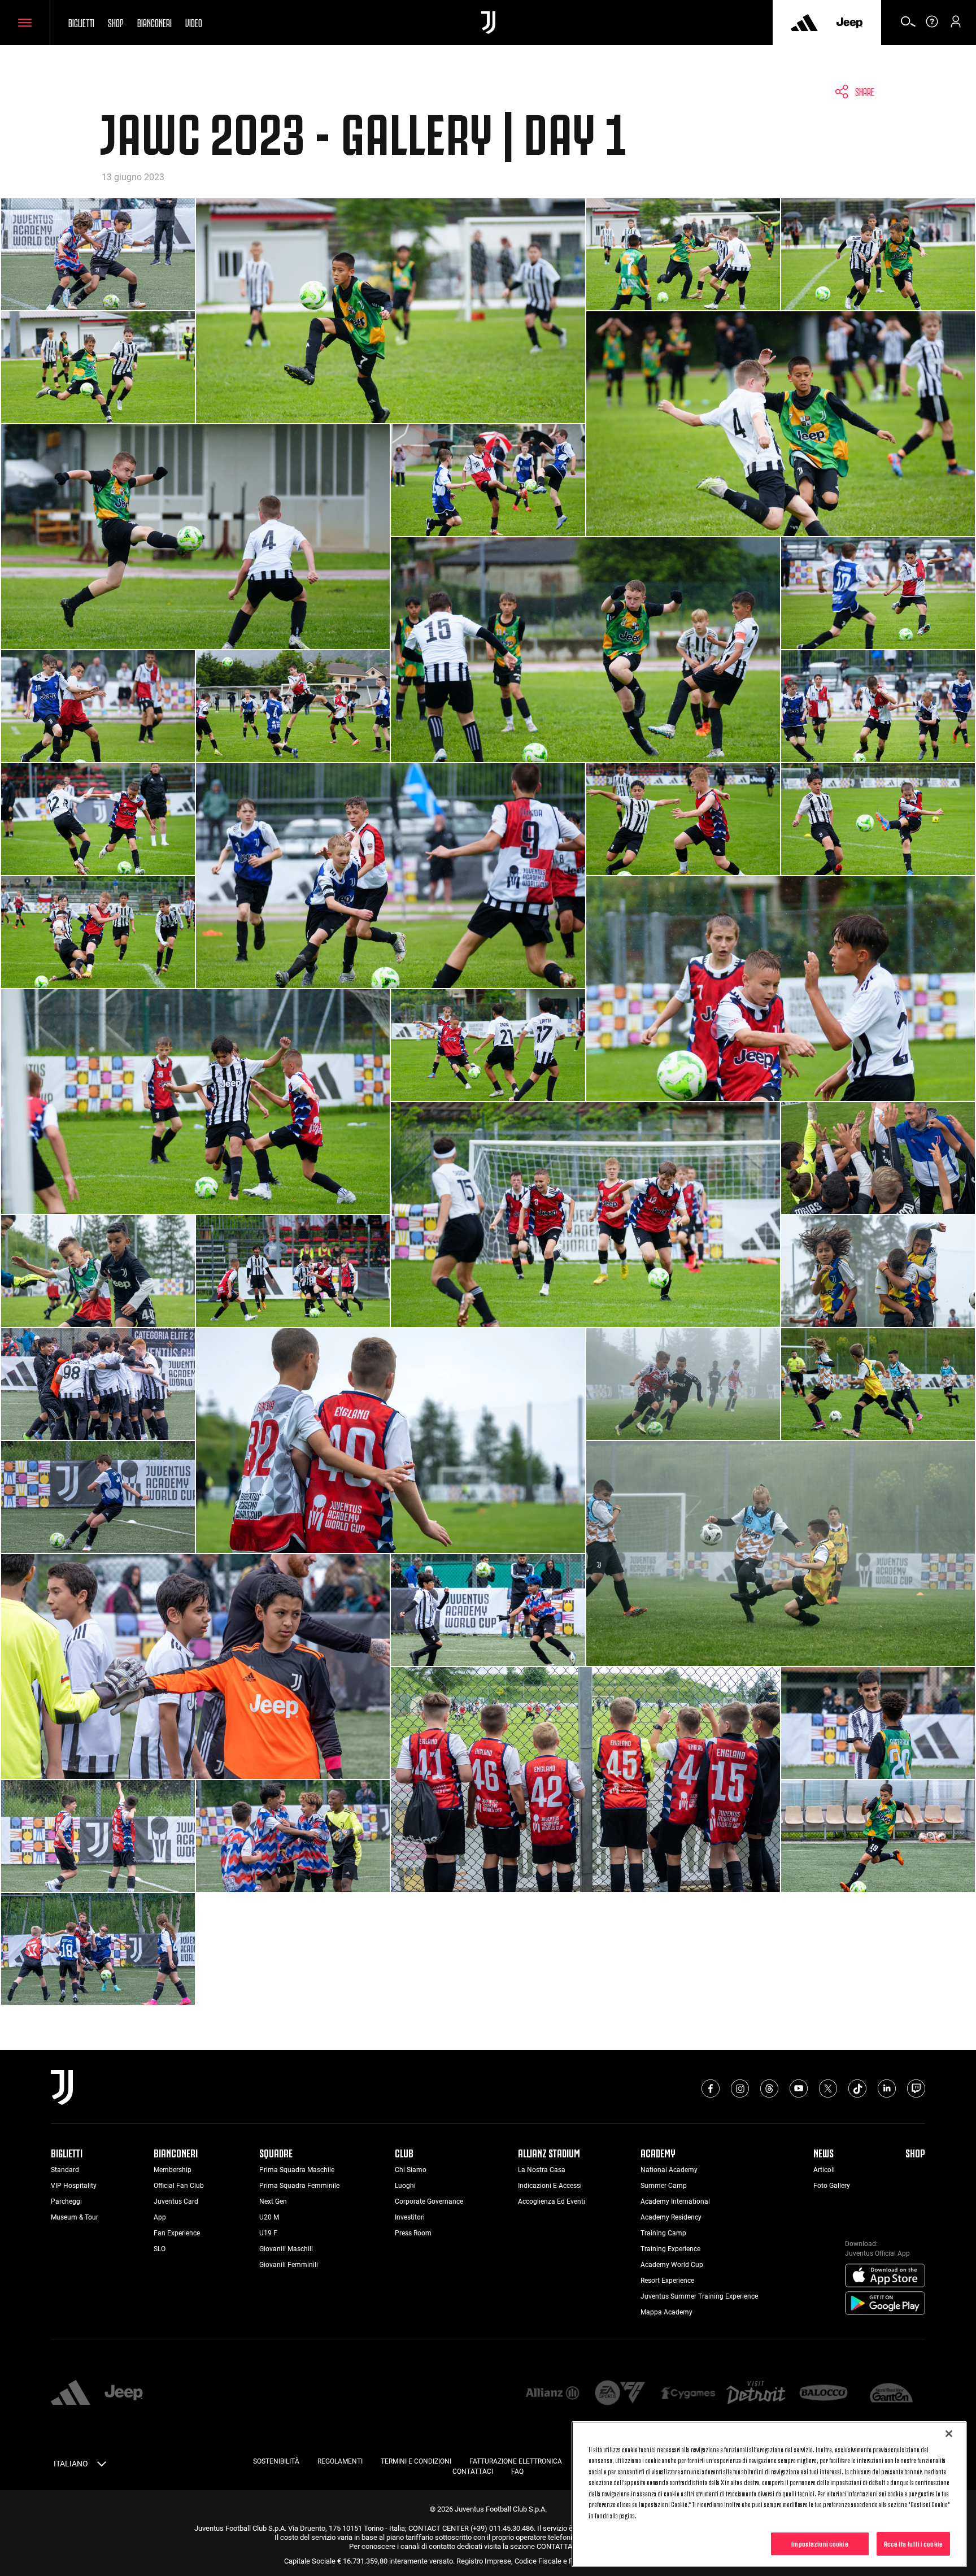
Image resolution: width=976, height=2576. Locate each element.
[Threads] (769, 2088)
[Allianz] (552, 2394)
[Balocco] (823, 2394)
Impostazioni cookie (820, 2543)
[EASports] (620, 2394)
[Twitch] (916, 2088)
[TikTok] (857, 2088)
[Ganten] (891, 2394)
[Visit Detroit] (756, 2394)
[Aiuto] (932, 25)
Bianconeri (154, 22)
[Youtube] (799, 2088)
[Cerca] (908, 25)
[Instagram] (740, 2088)
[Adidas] (804, 23)
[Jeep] (849, 23)
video (194, 22)
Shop (116, 22)
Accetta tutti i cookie (913, 2543)
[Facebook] (711, 2088)
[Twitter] (828, 2088)
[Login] (956, 25)
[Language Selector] (102, 2466)
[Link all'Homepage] (488, 23)
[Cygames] (688, 2394)
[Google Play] (885, 2304)
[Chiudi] (949, 2434)
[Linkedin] (887, 2088)
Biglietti (81, 22)
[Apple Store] (885, 2276)
